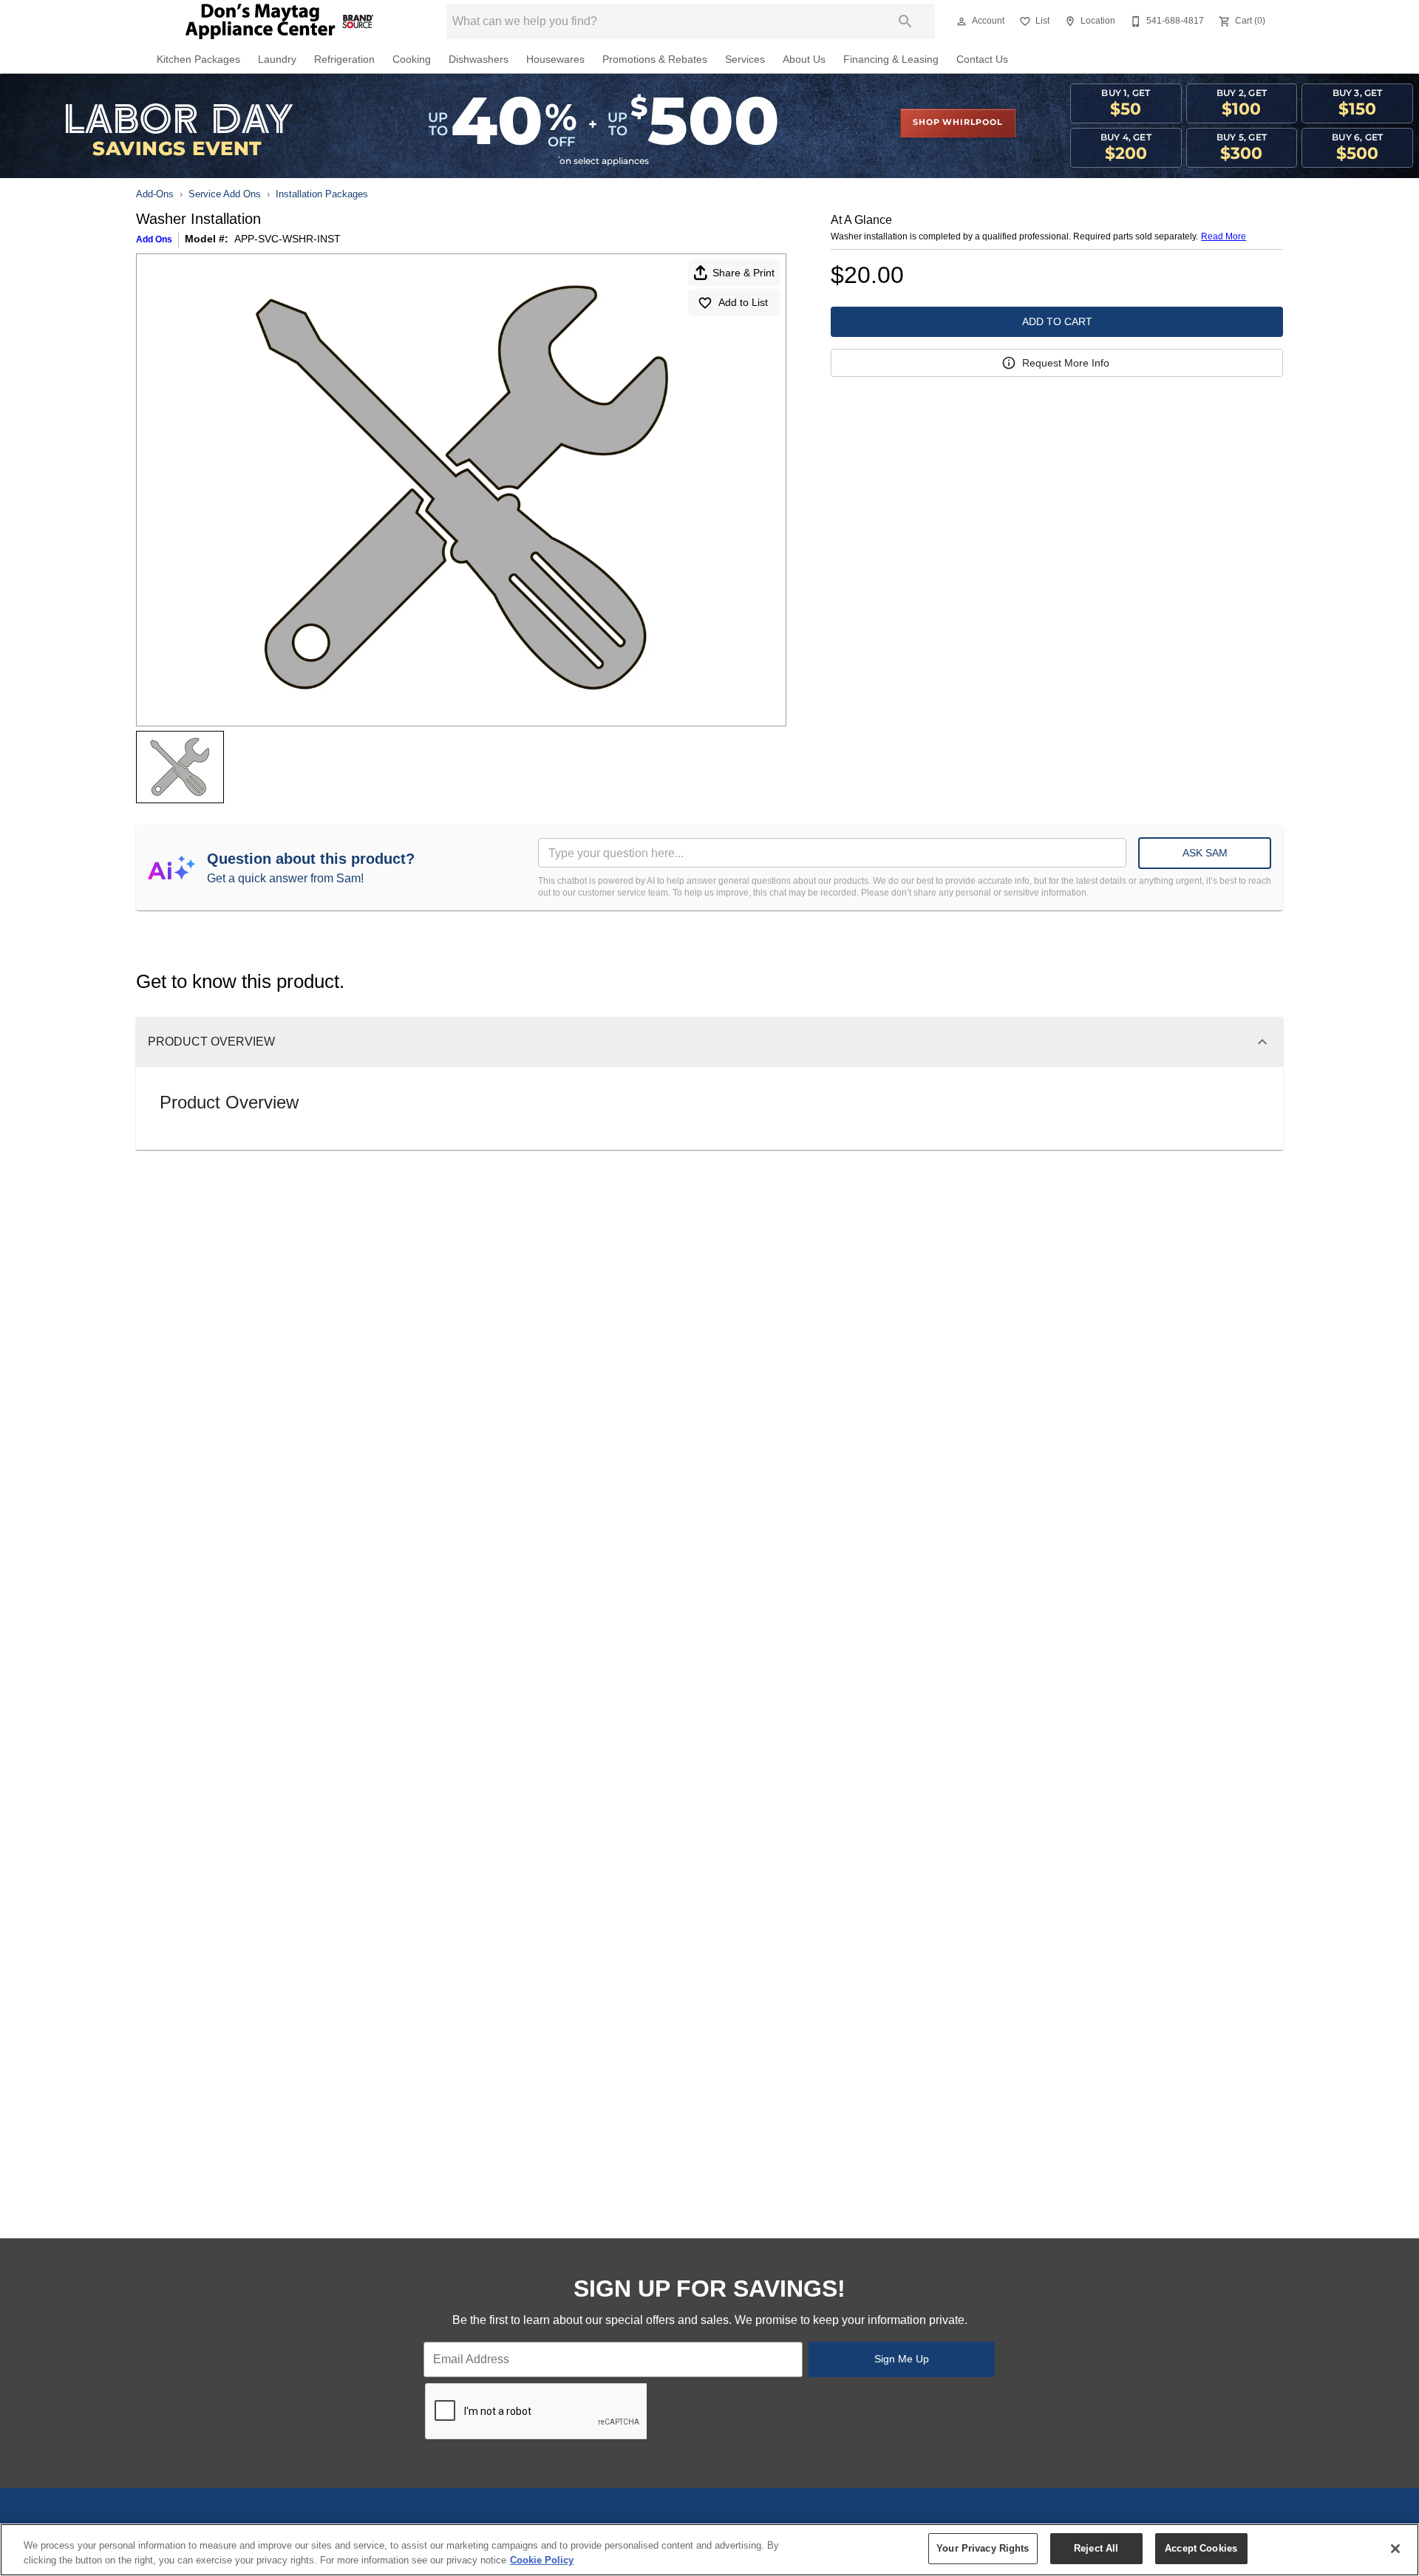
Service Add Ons (225, 194)
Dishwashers (479, 59)
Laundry (277, 59)
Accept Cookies (1201, 2548)
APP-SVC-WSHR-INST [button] (287, 239)
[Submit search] (905, 21)
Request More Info (1066, 363)
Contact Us (982, 59)
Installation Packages (322, 194)
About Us (804, 59)
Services (745, 59)
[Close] (1395, 2549)
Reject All (1096, 2548)
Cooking (412, 59)
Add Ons (154, 239)
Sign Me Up (902, 2359)
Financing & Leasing (891, 59)
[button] (962, 21)
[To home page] (279, 21)
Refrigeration (344, 59)
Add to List (743, 302)
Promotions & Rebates (655, 59)
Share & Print (743, 273)
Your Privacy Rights (983, 2548)
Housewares (555, 59)
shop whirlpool (957, 123)
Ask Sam (1205, 853)
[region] (709, 2550)
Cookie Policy (542, 2560)
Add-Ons (155, 194)
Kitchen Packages (198, 59)
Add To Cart (1057, 321)
